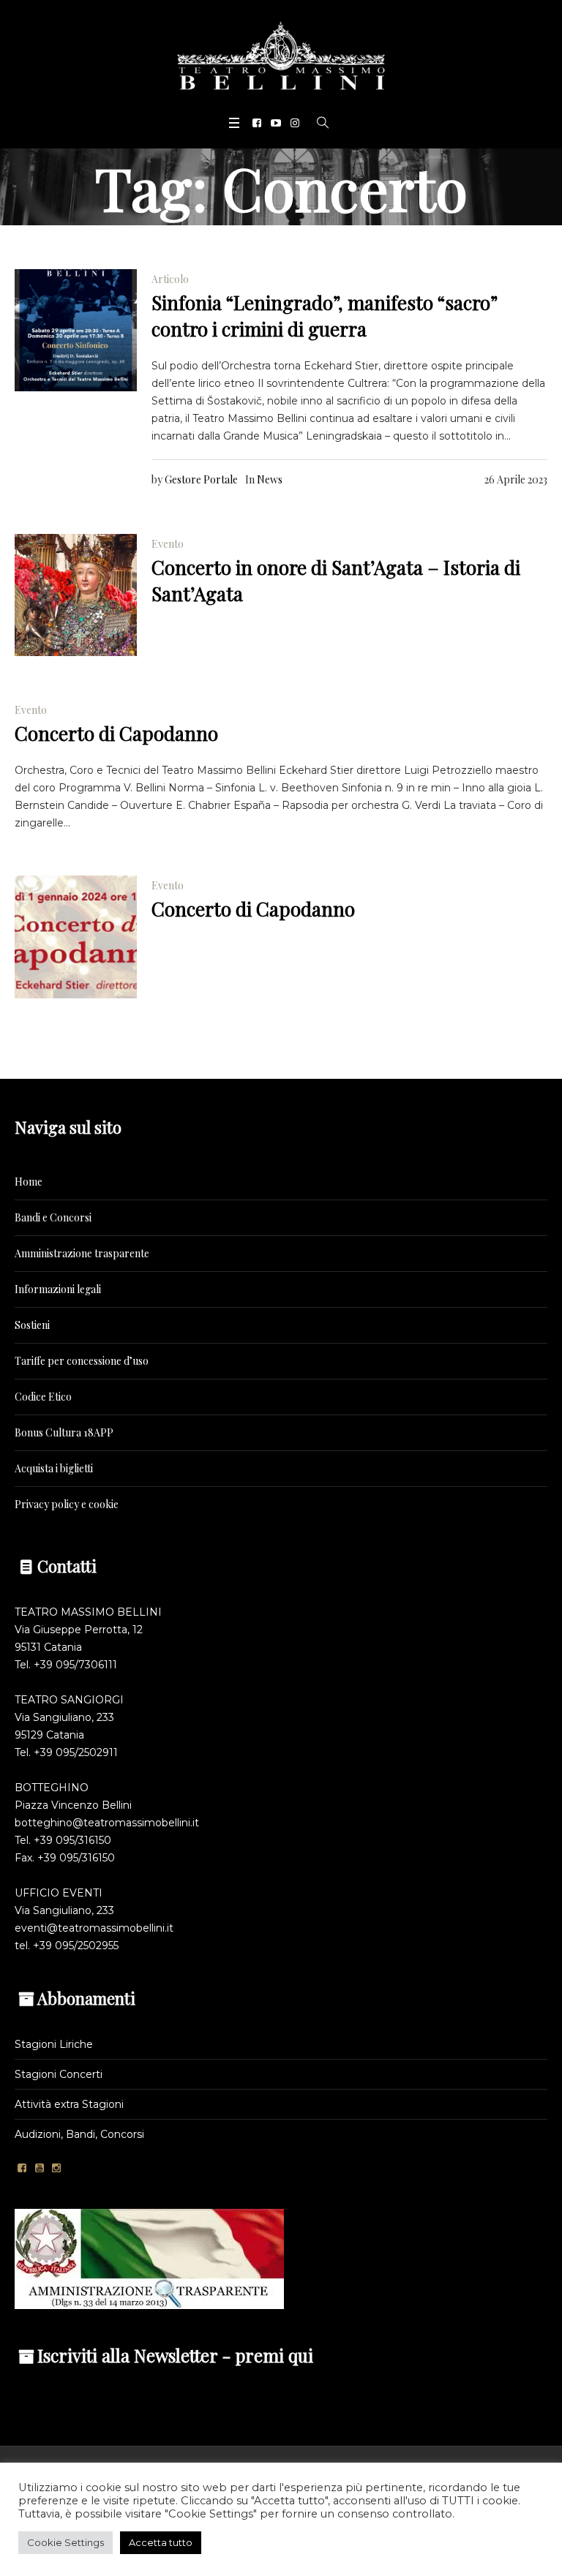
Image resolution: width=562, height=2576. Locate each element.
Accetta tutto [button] (161, 2542)
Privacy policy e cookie (67, 1504)
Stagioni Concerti (59, 2074)
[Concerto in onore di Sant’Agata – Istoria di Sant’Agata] (76, 595)
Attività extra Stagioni (69, 2104)
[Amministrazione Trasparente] (149, 2258)
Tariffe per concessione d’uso (82, 1361)
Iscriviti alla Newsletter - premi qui (175, 2355)
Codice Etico (43, 1397)
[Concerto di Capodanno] (76, 937)
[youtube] (276, 123)
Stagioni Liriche (54, 2044)
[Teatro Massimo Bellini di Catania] (281, 56)
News (270, 479)
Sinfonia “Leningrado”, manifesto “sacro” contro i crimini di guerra (324, 316)
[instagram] (295, 123)
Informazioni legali (58, 1289)
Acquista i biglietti (54, 1468)
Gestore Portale (201, 479)
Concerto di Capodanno (116, 733)
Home (29, 1182)
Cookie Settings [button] (65, 2542)
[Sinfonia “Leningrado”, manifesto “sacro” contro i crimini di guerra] (76, 330)
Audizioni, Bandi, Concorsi (79, 2134)
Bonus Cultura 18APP (64, 1432)
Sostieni (32, 1325)
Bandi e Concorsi (53, 1217)
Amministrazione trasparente (82, 1253)
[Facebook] (257, 123)
